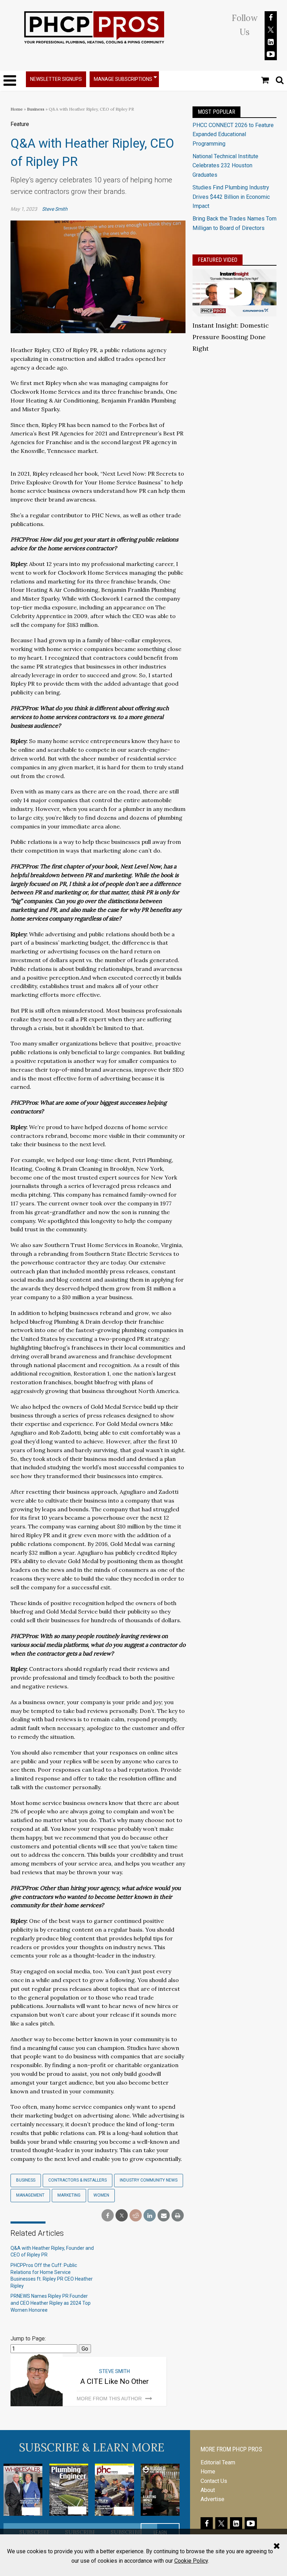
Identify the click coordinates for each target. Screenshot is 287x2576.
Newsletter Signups (56, 79)
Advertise (212, 2499)
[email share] (164, 2216)
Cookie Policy (191, 2561)
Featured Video (218, 260)
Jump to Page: (28, 2339)
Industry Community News (149, 2180)
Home (17, 109)
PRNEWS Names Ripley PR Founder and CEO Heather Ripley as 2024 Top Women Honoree (51, 2303)
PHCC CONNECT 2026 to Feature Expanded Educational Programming (233, 134)
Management (30, 2195)
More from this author (109, 2399)
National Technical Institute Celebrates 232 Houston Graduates (225, 166)
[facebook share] (108, 2216)
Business (36, 109)
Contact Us (214, 2481)
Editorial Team (218, 2462)
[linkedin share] (150, 2216)
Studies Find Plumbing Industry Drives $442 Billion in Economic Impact (231, 197)
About (208, 2490)
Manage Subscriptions (123, 79)
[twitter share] (122, 2216)
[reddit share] (136, 2216)
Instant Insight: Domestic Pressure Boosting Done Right (231, 337)
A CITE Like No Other (114, 2381)
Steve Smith (55, 209)
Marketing (69, 2195)
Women (101, 2195)
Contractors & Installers (78, 2180)
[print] (178, 2216)
